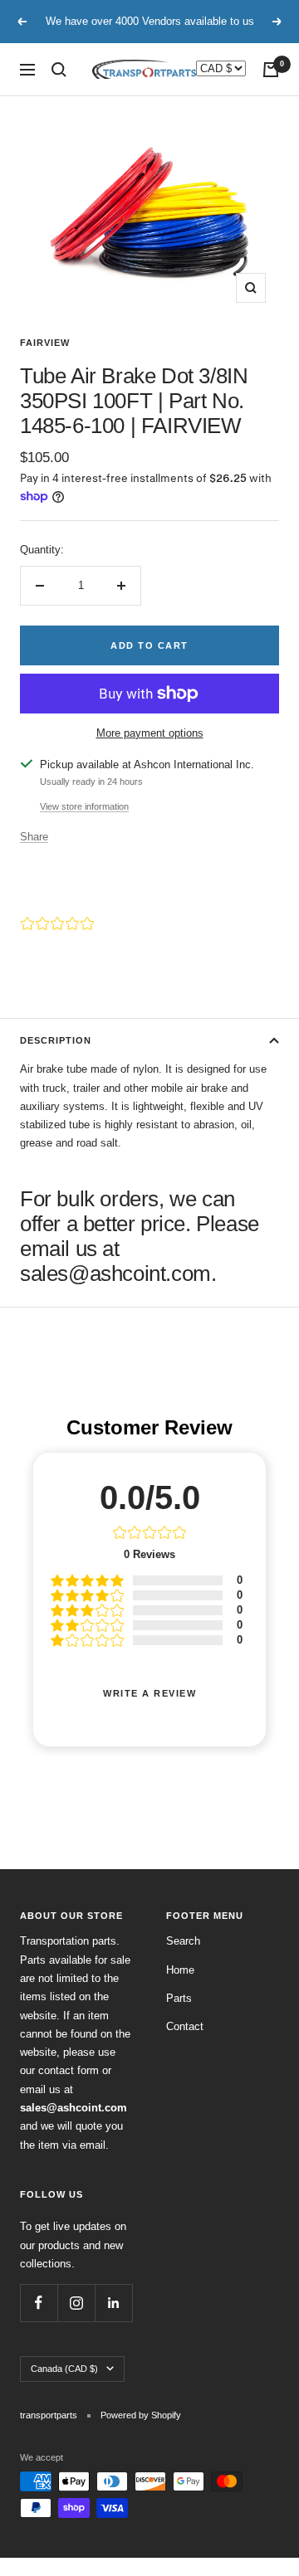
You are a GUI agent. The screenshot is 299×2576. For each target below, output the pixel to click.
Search (183, 1941)
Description (56, 1040)
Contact (185, 2026)
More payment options (150, 733)
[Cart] (271, 70)
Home (180, 1970)
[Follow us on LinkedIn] (113, 2303)
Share (34, 837)
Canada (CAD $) (64, 2369)
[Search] (59, 70)
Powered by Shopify (141, 2415)
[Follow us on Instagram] (76, 2303)
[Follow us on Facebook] (39, 2303)
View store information (84, 806)
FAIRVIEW (45, 343)
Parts (179, 1998)
